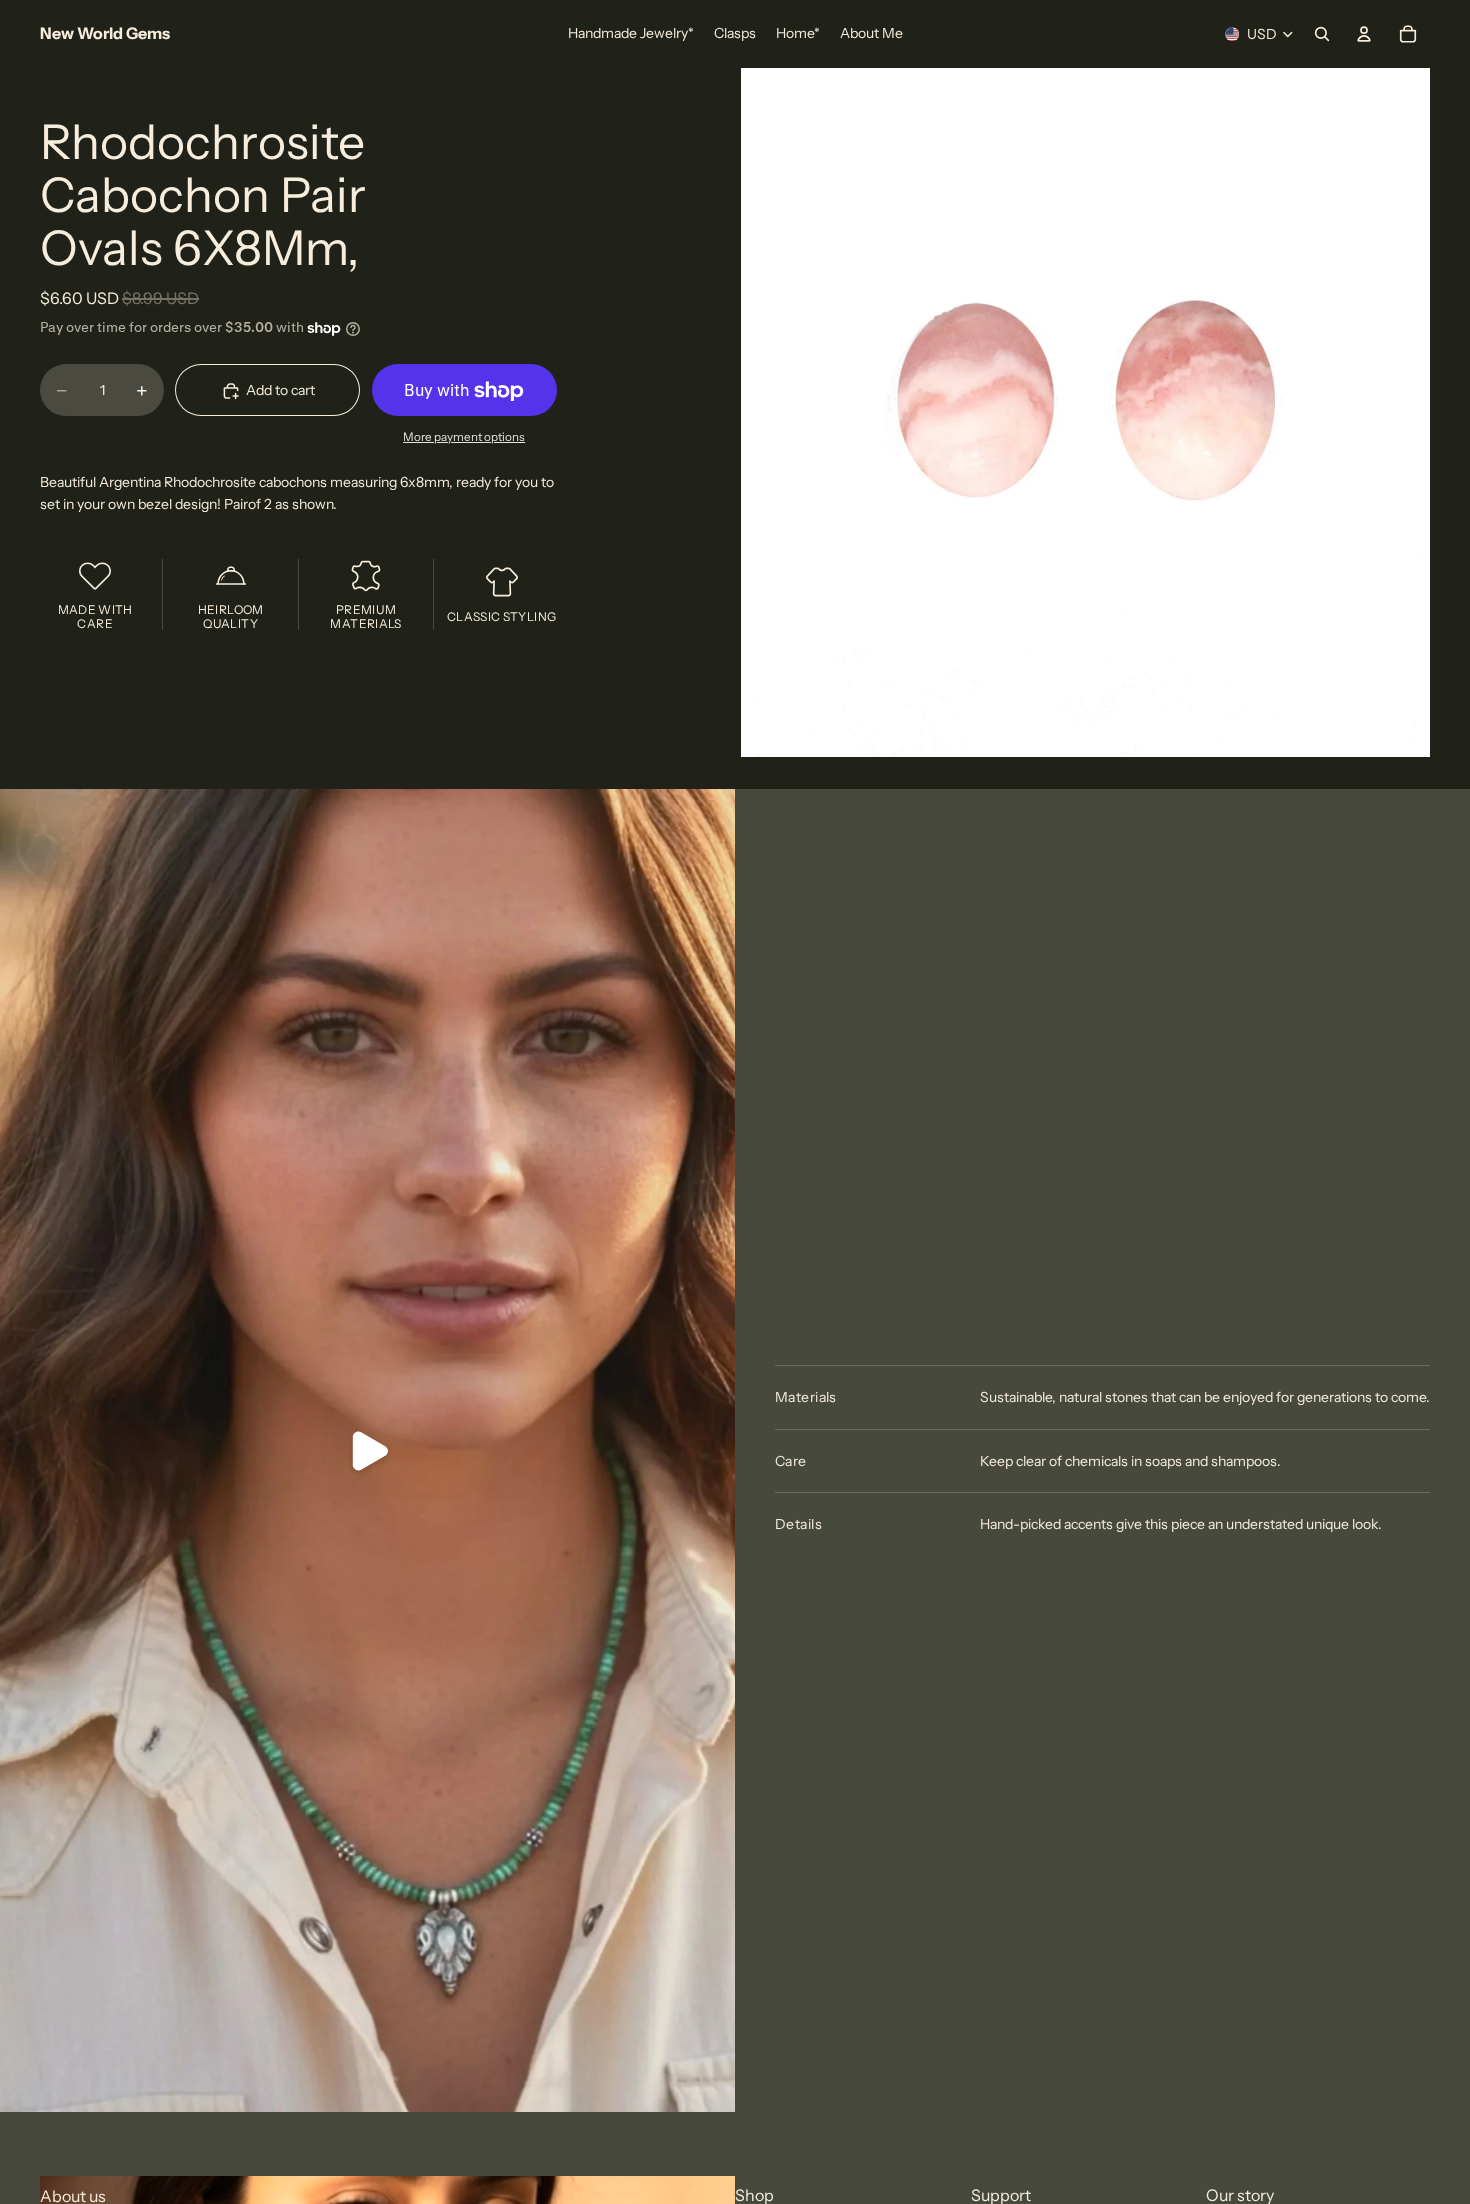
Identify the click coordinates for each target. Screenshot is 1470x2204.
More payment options (464, 437)
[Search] (1322, 34)
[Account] (1364, 34)
